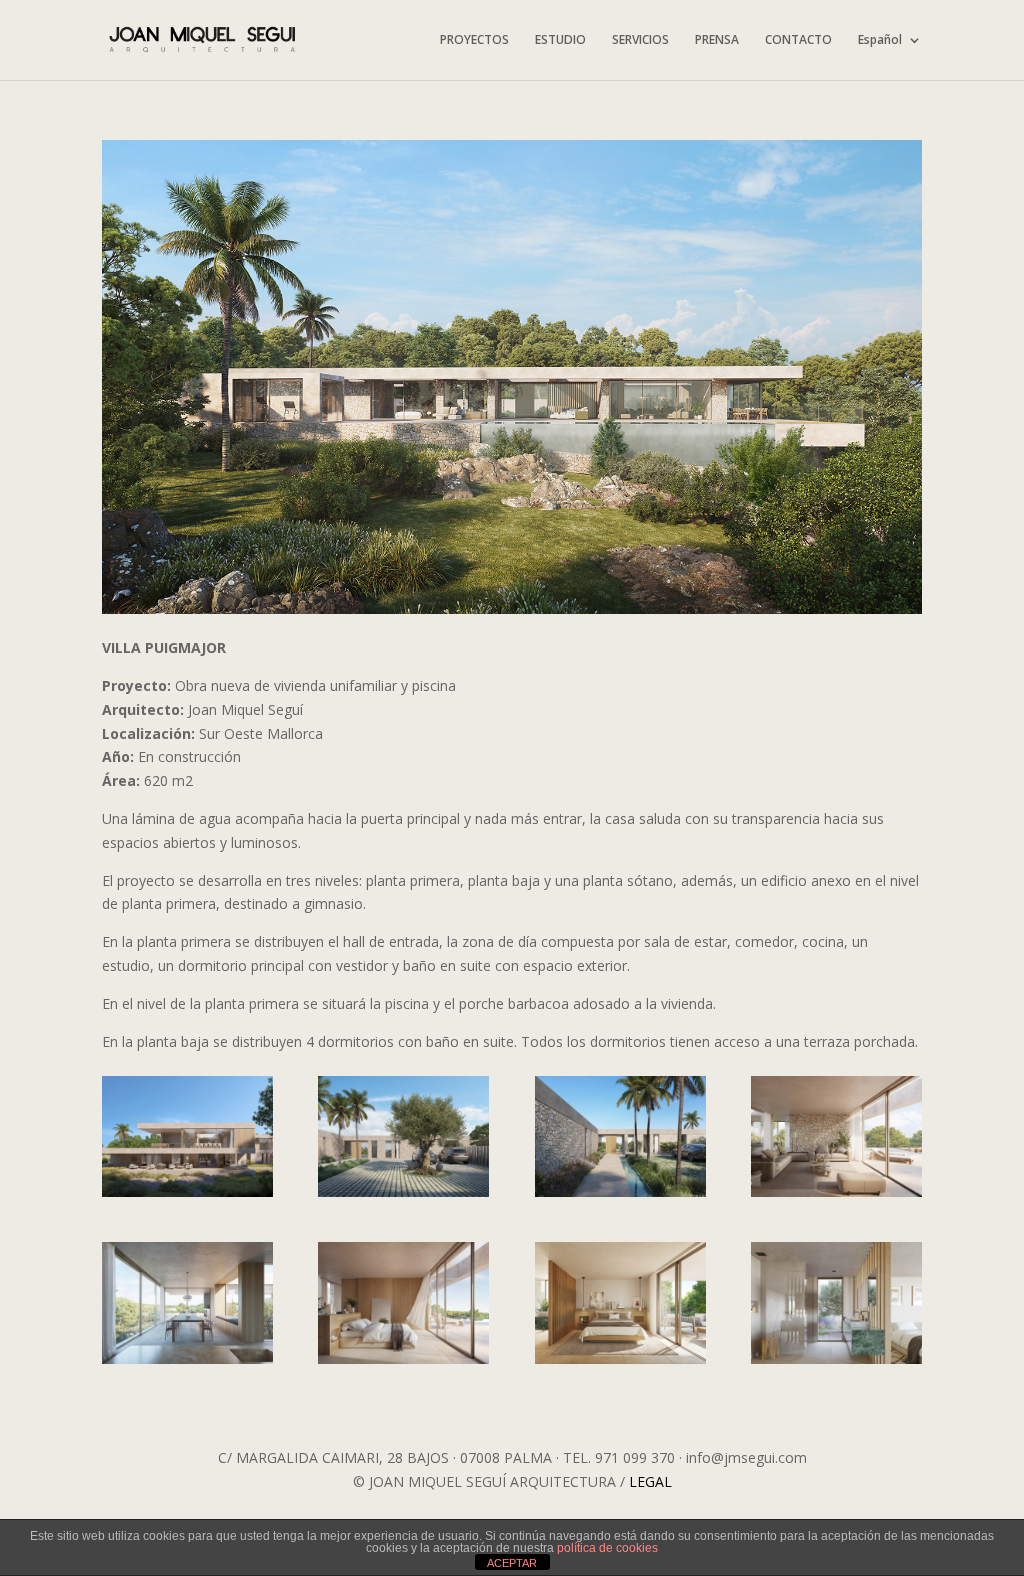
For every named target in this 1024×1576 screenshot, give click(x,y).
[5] (836, 1196)
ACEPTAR (512, 1563)
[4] (620, 1196)
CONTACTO (798, 40)
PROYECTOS (474, 40)
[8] (620, 1363)
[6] (187, 1363)
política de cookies (607, 1548)
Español (880, 40)
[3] (403, 1196)
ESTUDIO (560, 40)
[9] (836, 1363)
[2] (187, 1196)
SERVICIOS (640, 40)
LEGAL (650, 1481)
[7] (403, 1363)
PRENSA (717, 40)
